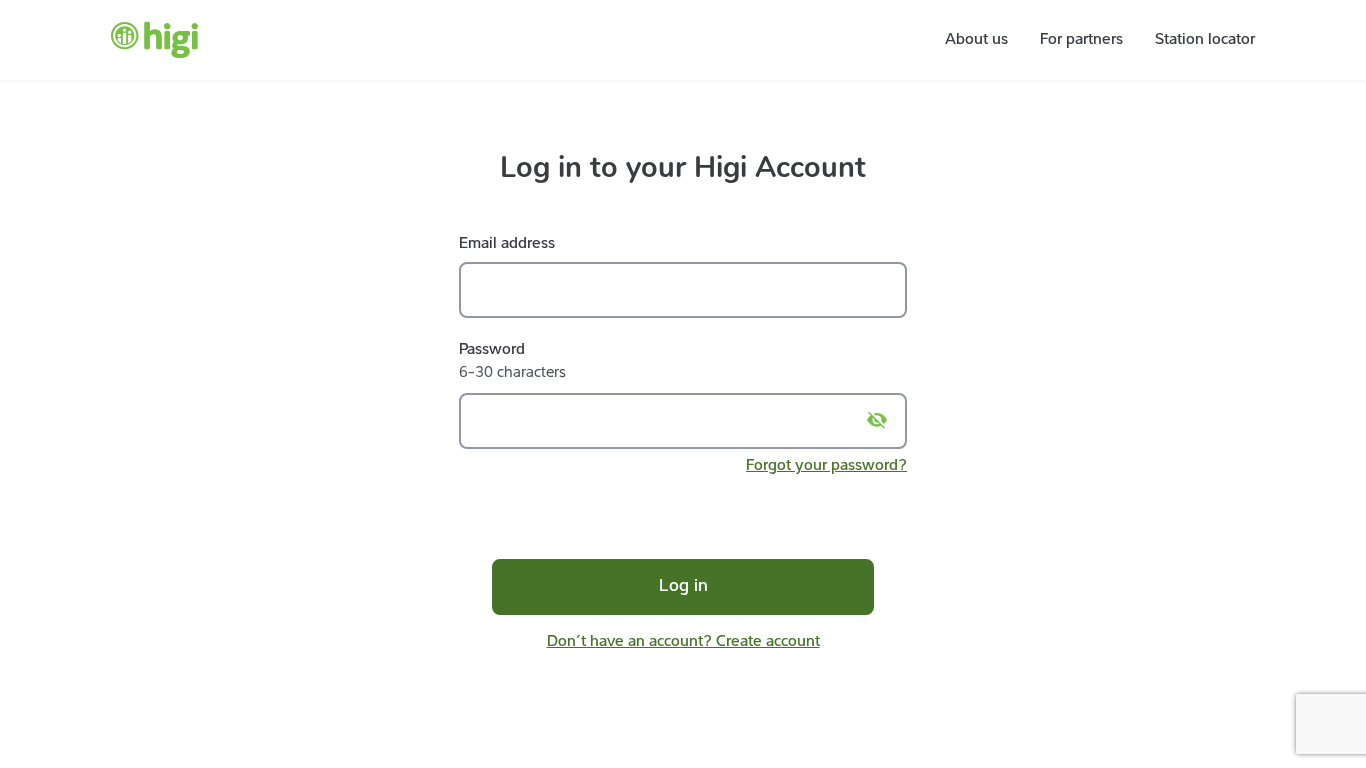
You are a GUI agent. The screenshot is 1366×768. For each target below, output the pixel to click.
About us (976, 40)
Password (492, 350)
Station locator (1205, 40)
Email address (507, 244)
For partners (1081, 40)
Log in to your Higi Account (683, 167)
